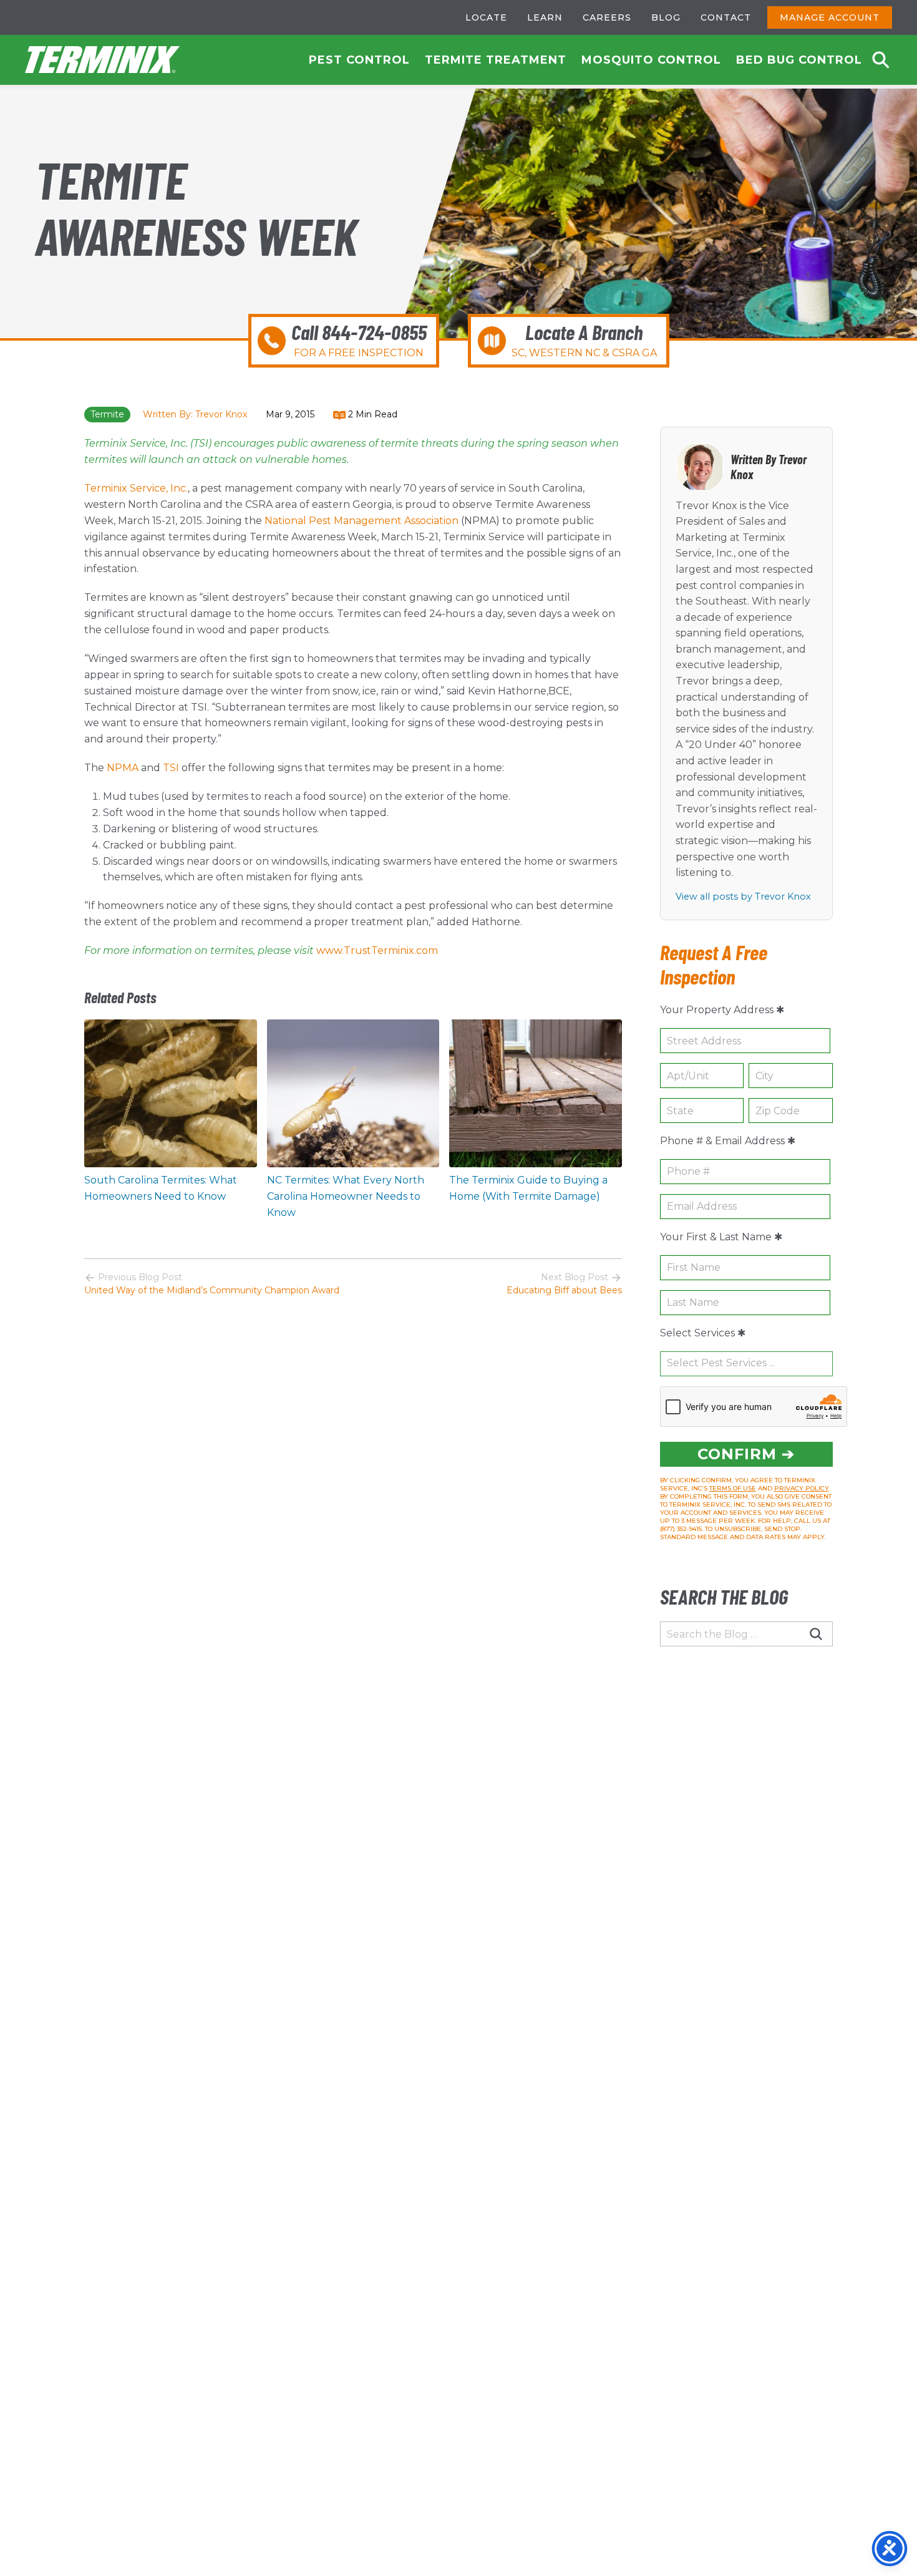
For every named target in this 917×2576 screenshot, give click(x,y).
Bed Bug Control (799, 60)
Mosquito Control (651, 60)
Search (881, 60)
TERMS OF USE (733, 1488)
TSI (171, 768)
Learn (545, 17)
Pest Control (359, 60)
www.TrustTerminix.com (377, 950)
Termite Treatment (496, 60)
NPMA (123, 768)
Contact (726, 17)
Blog (666, 17)
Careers (607, 17)
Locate (486, 17)
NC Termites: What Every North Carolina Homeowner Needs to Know (346, 1196)
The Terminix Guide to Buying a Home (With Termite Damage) (528, 1188)
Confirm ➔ (746, 1454)
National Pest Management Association (361, 521)
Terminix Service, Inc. (136, 488)
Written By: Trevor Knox (195, 414)
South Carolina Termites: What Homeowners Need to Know (161, 1188)
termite (107, 414)
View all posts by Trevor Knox (743, 897)
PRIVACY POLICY (802, 1488)
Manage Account (830, 17)
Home (103, 60)
